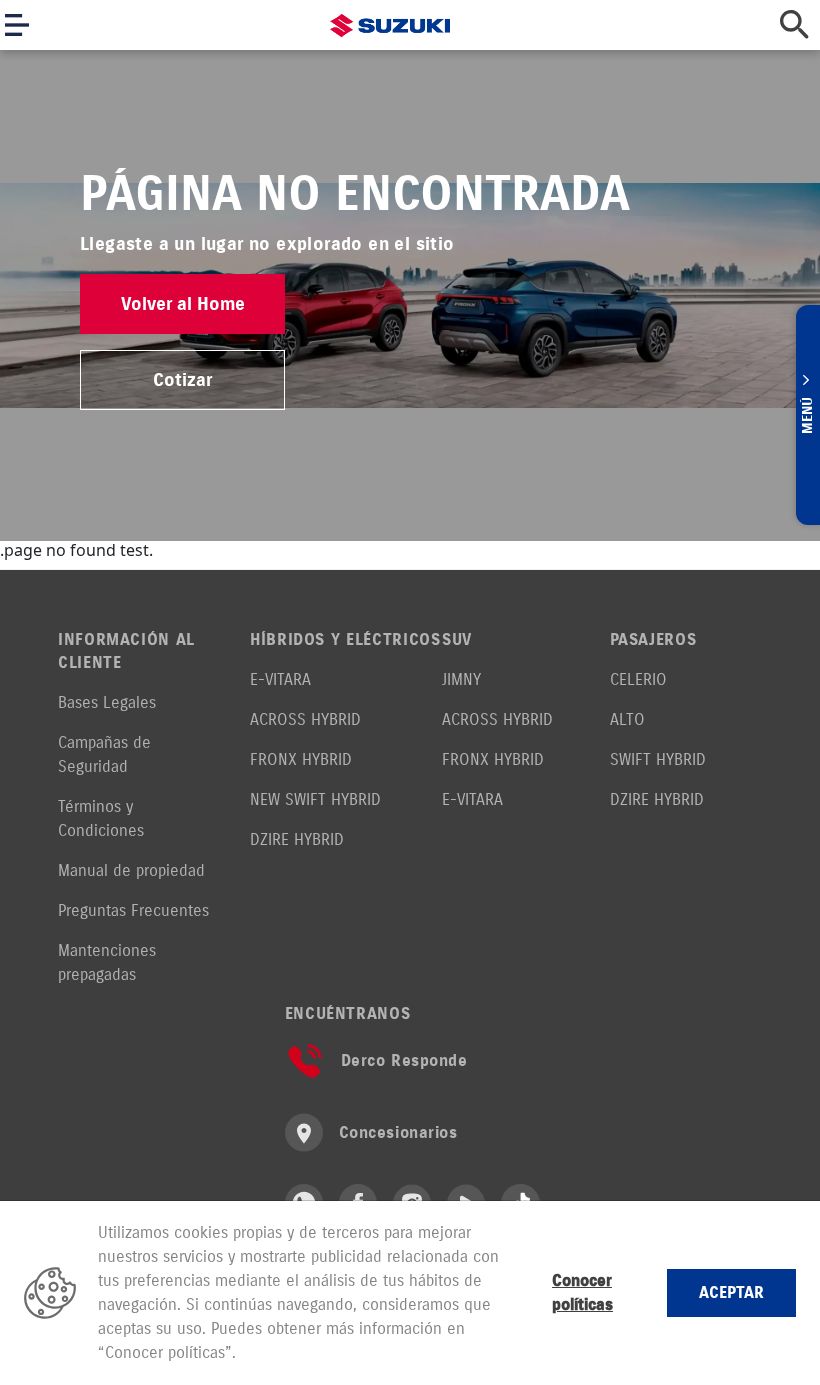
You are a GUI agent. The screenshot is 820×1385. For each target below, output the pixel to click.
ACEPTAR (731, 1292)
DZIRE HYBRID (297, 839)
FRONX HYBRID (301, 759)
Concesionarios (398, 1132)
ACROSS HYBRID (305, 719)
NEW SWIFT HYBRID (315, 799)
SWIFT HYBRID (658, 759)
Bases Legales (107, 702)
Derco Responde (404, 1060)
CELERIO (638, 679)
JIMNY (461, 679)
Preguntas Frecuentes (133, 910)
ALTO (627, 719)
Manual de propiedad (131, 870)
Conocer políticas (582, 1292)
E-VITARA (280, 679)
